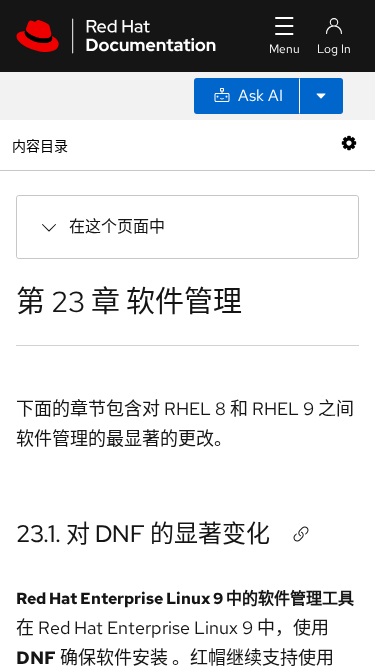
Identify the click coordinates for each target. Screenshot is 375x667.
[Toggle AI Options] (321, 96)
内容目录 (39, 144)
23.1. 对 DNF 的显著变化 (143, 533)
